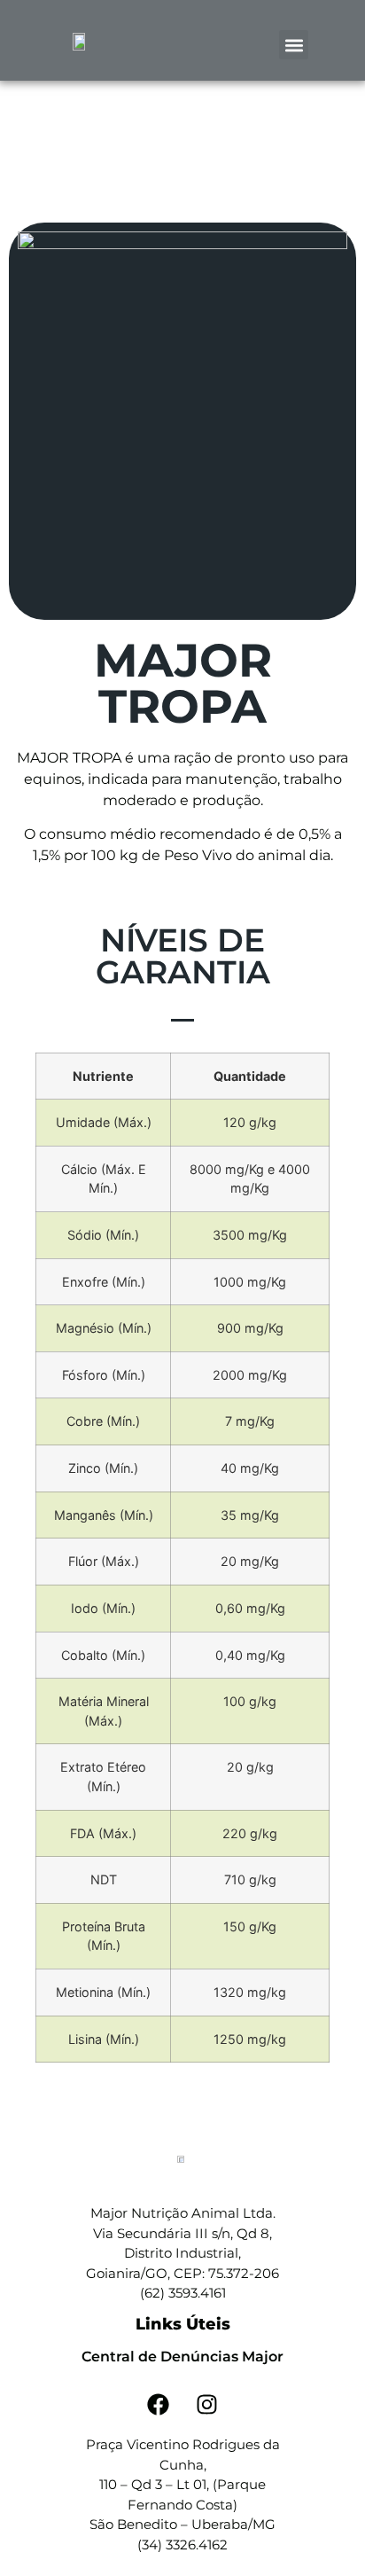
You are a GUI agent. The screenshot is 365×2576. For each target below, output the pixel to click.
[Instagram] (207, 2404)
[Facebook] (159, 2404)
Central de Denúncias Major (182, 2357)
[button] (294, 45)
